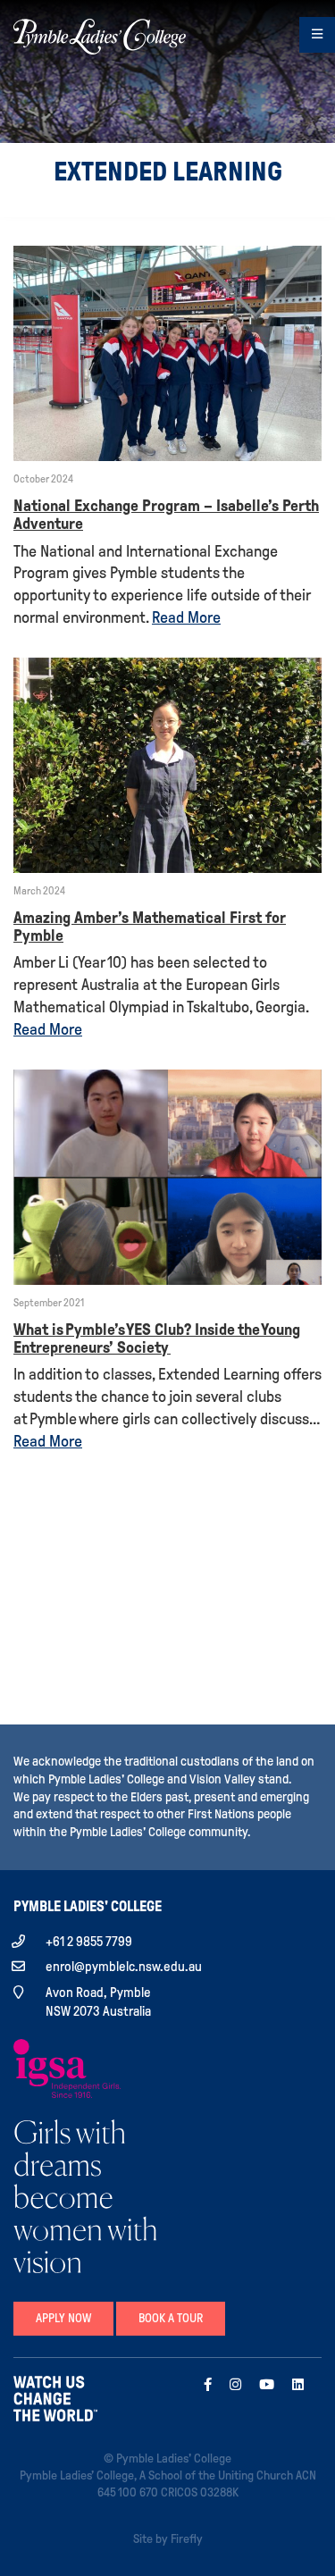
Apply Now (63, 2318)
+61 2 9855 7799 (89, 1942)
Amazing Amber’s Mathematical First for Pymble (150, 927)
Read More (186, 617)
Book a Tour (171, 2318)
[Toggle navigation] (317, 35)
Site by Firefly (168, 2539)
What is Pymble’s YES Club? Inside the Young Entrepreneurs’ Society (157, 1338)
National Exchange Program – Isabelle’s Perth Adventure (166, 515)
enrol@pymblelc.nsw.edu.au (124, 1967)
